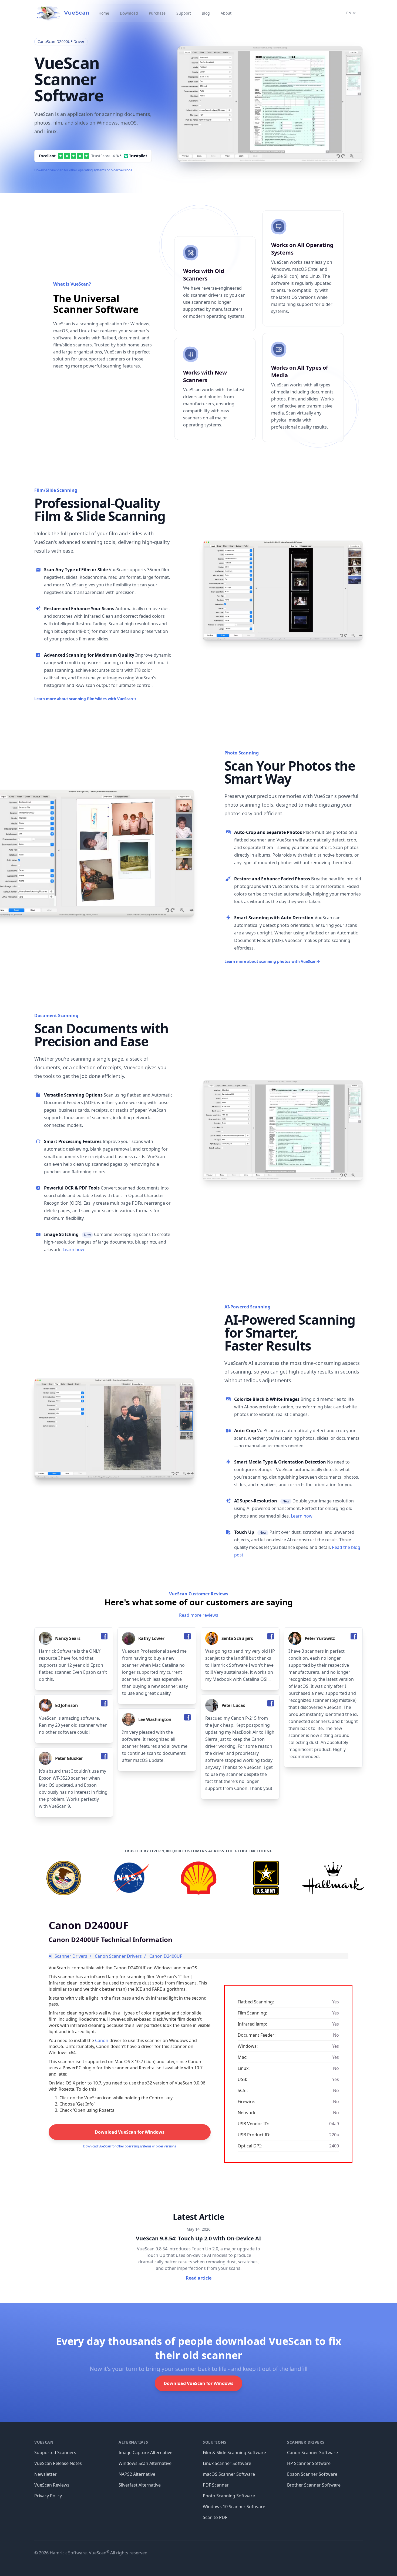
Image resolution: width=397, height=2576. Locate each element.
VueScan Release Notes (58, 2463)
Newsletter (46, 2474)
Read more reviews (199, 1615)
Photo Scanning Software (229, 2496)
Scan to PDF (215, 2517)
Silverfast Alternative (140, 2485)
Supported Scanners (55, 2453)
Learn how (73, 1249)
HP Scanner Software (309, 2463)
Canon (102, 2040)
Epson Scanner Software (312, 2474)
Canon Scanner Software (312, 2453)
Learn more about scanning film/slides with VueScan (85, 699)
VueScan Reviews (52, 2485)
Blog (206, 13)
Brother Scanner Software (314, 2485)
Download (129, 13)
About (226, 13)
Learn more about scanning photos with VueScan (272, 961)
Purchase (157, 13)
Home (104, 13)
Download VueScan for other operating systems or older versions (83, 170)
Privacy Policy (48, 2496)
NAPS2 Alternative (137, 2474)
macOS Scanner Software (229, 2474)
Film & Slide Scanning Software (234, 2453)
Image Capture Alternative (145, 2453)
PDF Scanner (216, 2485)
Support (184, 13)
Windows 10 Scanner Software (234, 2507)
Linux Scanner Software (227, 2463)
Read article (199, 2278)
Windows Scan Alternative (145, 2463)
